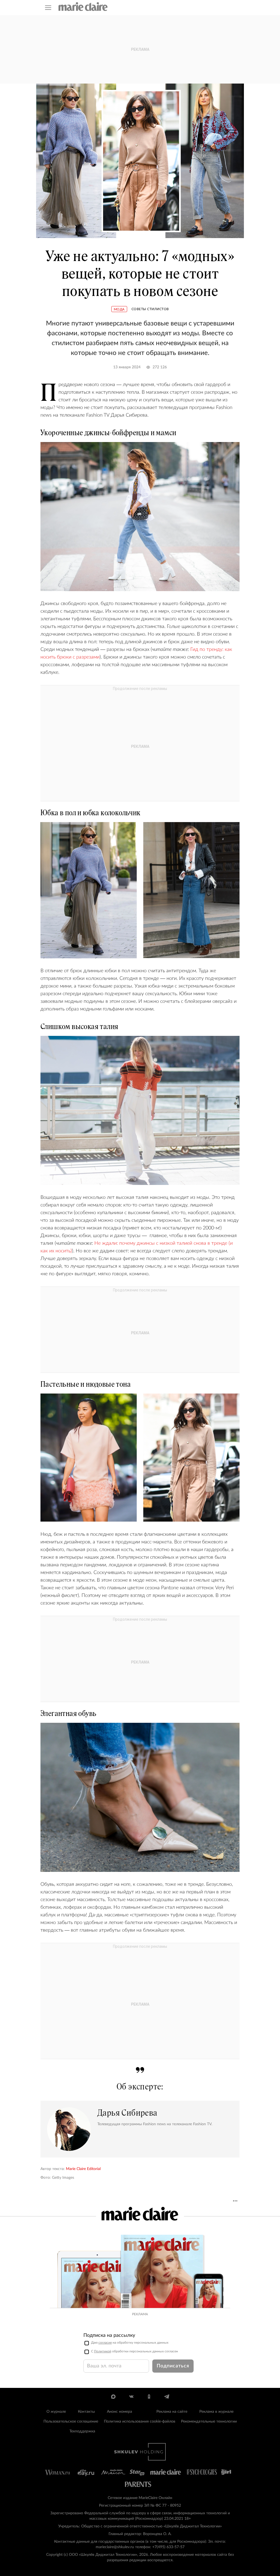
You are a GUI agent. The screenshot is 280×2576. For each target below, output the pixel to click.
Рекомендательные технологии (209, 2421)
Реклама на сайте (172, 2412)
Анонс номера (119, 2412)
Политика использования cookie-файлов (140, 2421)
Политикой (103, 2351)
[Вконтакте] (131, 2397)
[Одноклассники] (149, 2397)
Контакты (86, 2412)
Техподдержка (82, 2431)
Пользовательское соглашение (71, 2421)
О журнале (56, 2412)
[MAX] (113, 2397)
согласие (105, 2343)
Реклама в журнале (216, 2412)
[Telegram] (167, 2397)
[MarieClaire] (83, 7)
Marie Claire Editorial (83, 2169)
